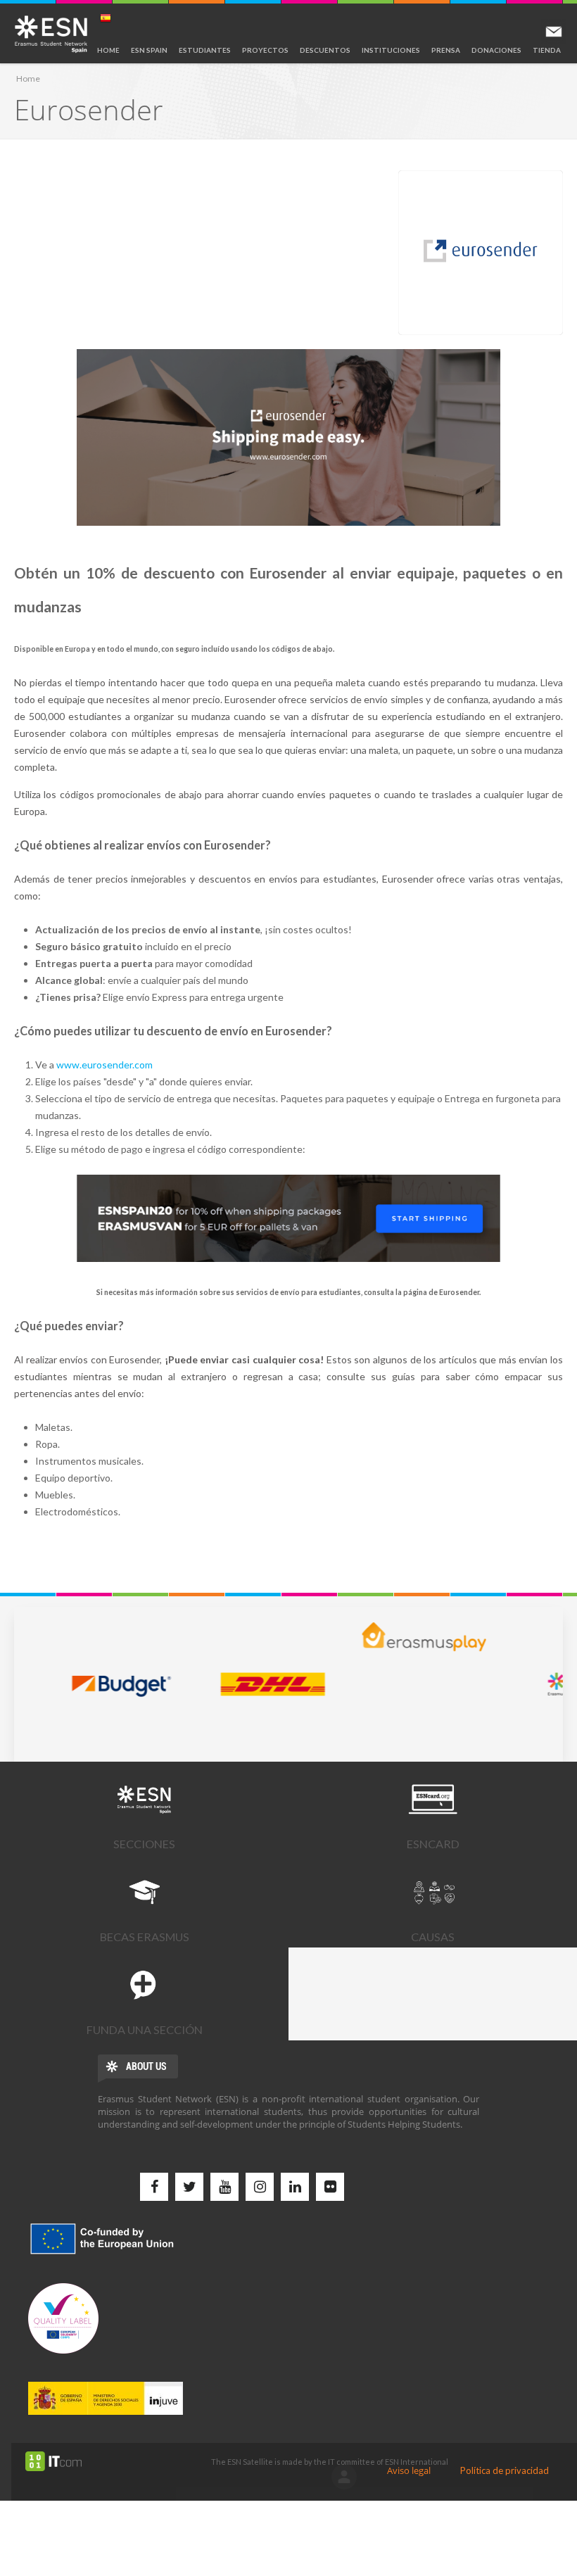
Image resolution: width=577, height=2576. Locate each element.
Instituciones (391, 50)
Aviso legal (409, 2470)
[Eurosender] (481, 253)
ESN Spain (149, 50)
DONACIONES (496, 50)
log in (344, 2477)
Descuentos (325, 50)
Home (108, 50)
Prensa (446, 50)
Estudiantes (205, 50)
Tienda (547, 50)
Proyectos (265, 50)
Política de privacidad (505, 2470)
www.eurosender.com (104, 1065)
